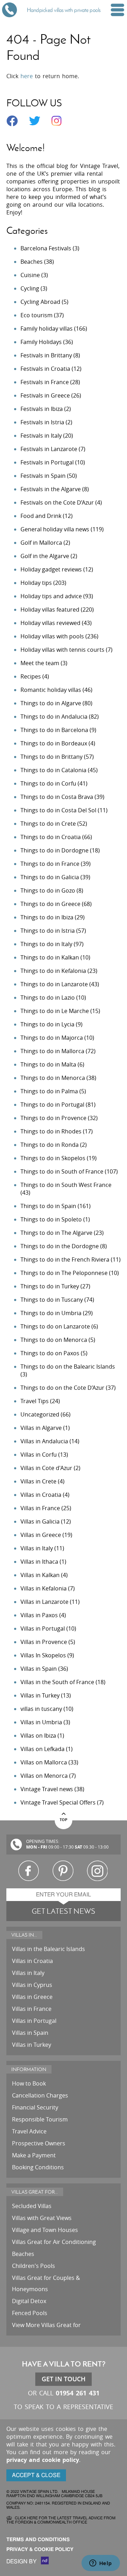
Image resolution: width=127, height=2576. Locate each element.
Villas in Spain (39, 1669)
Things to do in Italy (46, 944)
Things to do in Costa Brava (57, 797)
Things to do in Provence (53, 1118)
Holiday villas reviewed (50, 623)
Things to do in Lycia (47, 1024)
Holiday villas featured (50, 609)
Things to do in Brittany (52, 757)
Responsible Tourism (40, 2119)
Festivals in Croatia (45, 369)
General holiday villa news (55, 529)
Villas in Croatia (41, 1495)
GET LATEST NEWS (64, 1911)
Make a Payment (34, 2155)
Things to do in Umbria (51, 1313)
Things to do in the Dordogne (60, 1246)
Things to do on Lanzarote (55, 1326)
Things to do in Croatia (51, 837)
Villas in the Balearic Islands (49, 1949)
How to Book (29, 2083)
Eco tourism (37, 315)
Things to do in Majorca (52, 1038)
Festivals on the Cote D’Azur (57, 502)
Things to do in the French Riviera (65, 1259)
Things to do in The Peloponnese (64, 1273)
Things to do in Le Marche (55, 1011)
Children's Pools (34, 2266)
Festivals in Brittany (46, 355)
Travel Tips (35, 1401)
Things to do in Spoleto (51, 1219)
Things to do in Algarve (51, 703)
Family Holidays (41, 342)
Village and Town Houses (45, 2230)
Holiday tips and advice (51, 596)
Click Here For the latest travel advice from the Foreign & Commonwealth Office (61, 2520)
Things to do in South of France (62, 1171)
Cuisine (30, 275)
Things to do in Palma (49, 1091)
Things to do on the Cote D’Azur (62, 1388)
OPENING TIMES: (43, 1841)
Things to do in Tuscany (52, 1300)
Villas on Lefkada (43, 1749)
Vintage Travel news (47, 1789)
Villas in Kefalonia (44, 1588)
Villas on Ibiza (38, 1736)
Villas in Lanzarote (44, 1602)
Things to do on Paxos (50, 1353)
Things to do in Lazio (48, 998)
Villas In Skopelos (43, 1655)
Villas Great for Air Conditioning (54, 2242)
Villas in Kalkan (40, 1575)
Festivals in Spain (43, 476)
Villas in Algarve (41, 1428)
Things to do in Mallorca (52, 1051)
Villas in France (40, 1508)
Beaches (32, 262)
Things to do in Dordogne (55, 850)
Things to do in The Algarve (56, 1233)
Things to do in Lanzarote (54, 984)
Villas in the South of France (57, 1682)
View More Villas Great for (46, 2325)
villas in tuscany (41, 1709)
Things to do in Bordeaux (54, 743)
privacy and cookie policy (43, 2460)
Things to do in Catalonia (53, 770)
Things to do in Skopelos (53, 1158)
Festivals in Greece (45, 395)
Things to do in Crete (48, 824)
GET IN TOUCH (64, 2379)
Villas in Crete (38, 1481)
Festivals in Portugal (47, 462)
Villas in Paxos (39, 1615)
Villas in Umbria (41, 1722)
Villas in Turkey (40, 1695)
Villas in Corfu (39, 1455)
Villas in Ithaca (39, 1562)
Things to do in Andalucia (54, 717)
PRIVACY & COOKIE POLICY (40, 2549)
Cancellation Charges (40, 2095)
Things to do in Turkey (50, 1286)
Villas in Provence (44, 1642)
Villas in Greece (41, 1535)
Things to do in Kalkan (50, 957)
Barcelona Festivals (46, 248)
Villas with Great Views (42, 2218)
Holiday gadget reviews (51, 569)
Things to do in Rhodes (51, 1131)
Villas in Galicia (40, 1521)
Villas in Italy (37, 1548)
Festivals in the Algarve (51, 489)
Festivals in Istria (42, 422)
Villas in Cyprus (32, 1985)
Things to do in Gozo (48, 890)
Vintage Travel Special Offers (58, 1802)
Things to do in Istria (48, 931)
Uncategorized (40, 1414)
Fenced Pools (30, 2313)
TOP (64, 1819)
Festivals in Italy (41, 436)
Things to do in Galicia (50, 877)
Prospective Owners (39, 2143)
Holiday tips (36, 583)
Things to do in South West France (66, 1185)
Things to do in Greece (50, 904)
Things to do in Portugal (52, 1105)
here (27, 76)
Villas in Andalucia (44, 1441)
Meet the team (40, 663)
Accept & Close (36, 2475)
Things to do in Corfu (48, 783)
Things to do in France (50, 864)
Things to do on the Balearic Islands (68, 1367)
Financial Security (35, 2107)
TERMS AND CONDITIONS (38, 2540)
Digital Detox (29, 2301)
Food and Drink (41, 516)
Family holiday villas (47, 329)
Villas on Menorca (44, 1776)
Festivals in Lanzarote (49, 449)
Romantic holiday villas (51, 690)
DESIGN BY (22, 2562)
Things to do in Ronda (50, 1145)
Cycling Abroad (40, 302)
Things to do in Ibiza (47, 917)
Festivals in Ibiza (42, 409)
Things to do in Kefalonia (53, 971)
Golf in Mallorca (41, 543)
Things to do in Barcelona (54, 730)
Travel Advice (29, 2131)
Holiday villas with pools (52, 636)
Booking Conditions (38, 2167)
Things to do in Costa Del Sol (58, 810)
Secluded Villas (32, 2206)
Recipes (31, 676)
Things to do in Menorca (53, 1078)
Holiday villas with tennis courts (62, 650)
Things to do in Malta (48, 1064)
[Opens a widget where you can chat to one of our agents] (101, 2564)
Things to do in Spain (48, 1206)
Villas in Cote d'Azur (46, 1468)
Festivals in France (45, 382)
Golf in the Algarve (45, 556)
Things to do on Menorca (54, 1340)
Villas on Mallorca (44, 1762)
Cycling (30, 288)
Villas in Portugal (43, 1628)
